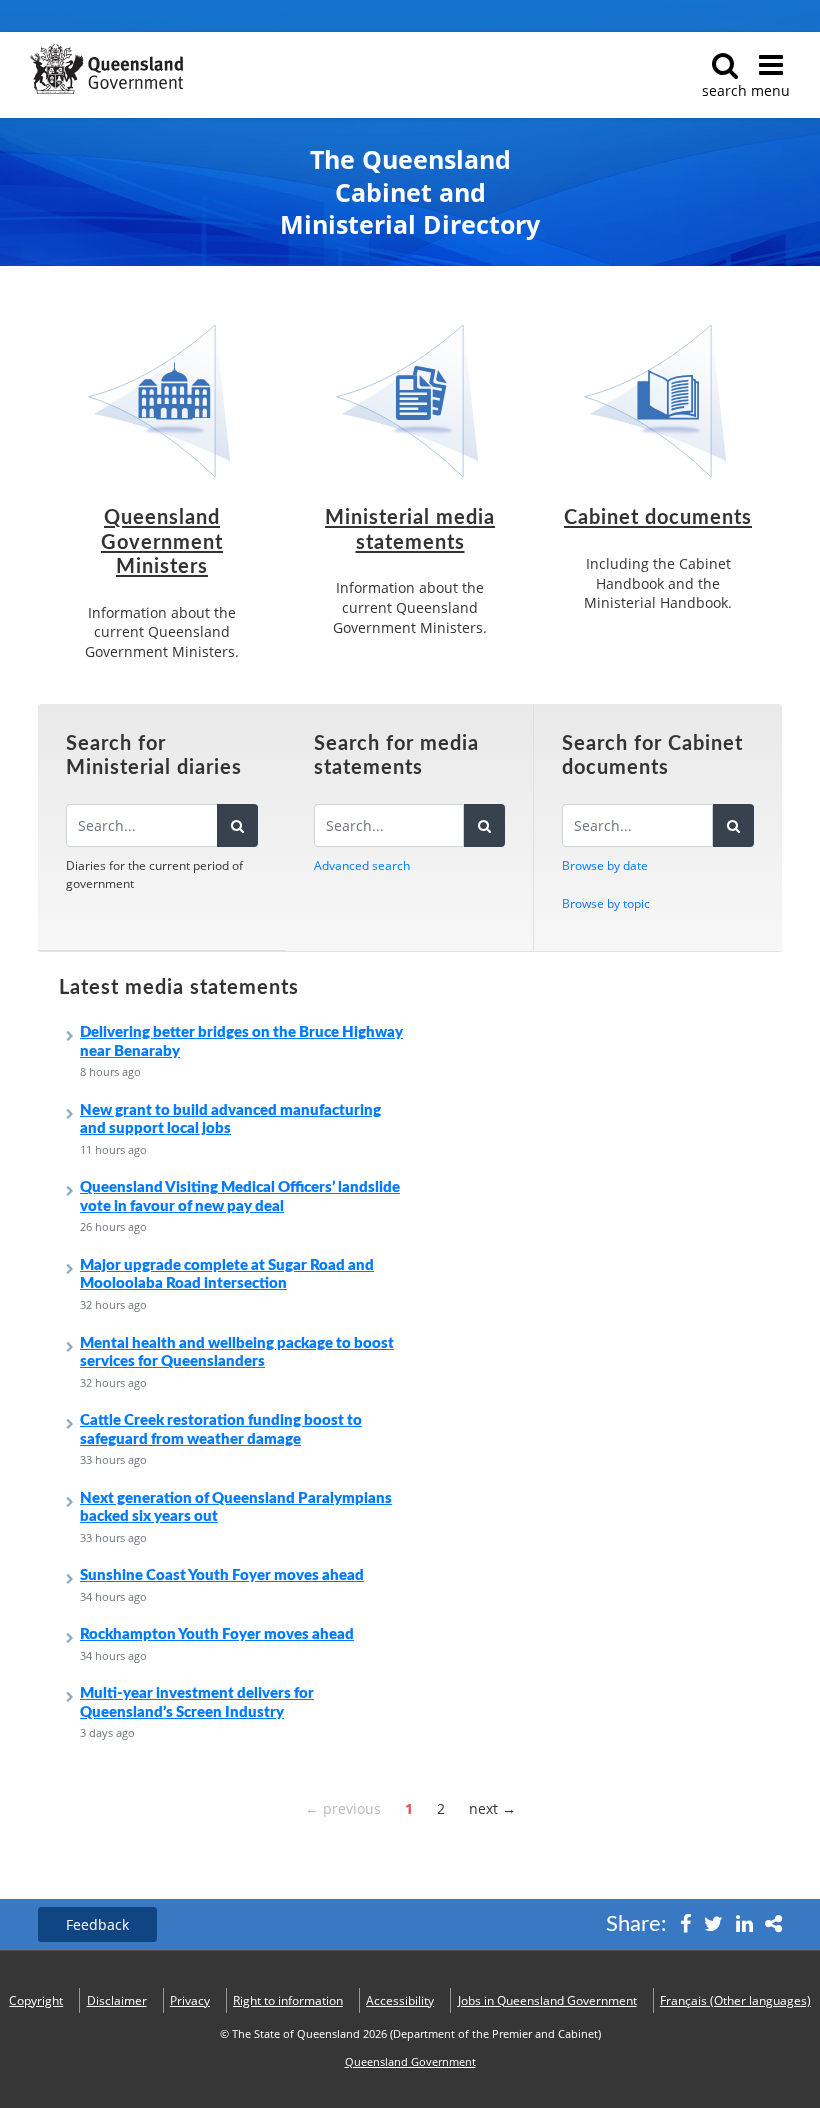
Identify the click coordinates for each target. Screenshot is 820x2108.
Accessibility (400, 2000)
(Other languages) (735, 2000)
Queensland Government (410, 2062)
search (724, 90)
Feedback (97, 1924)
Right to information (288, 2000)
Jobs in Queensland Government (547, 2000)
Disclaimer (117, 2000)
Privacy (190, 2000)
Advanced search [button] (362, 865)
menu (770, 90)
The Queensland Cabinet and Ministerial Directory (410, 192)
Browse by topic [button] (606, 903)
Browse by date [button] (605, 865)
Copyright (36, 2000)
